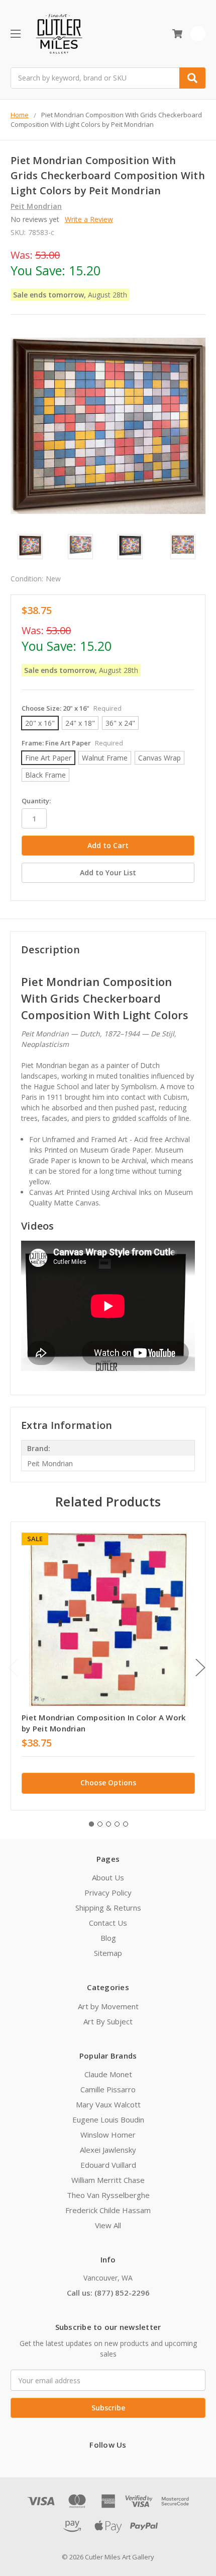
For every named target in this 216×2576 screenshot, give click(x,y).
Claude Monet (108, 2074)
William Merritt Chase (108, 2180)
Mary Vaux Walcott (108, 2104)
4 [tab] (117, 1824)
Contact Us (108, 1923)
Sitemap (108, 1953)
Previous (13, 1668)
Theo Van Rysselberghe (108, 2195)
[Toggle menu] (15, 33)
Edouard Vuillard (108, 2165)
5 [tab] (126, 1824)
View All (108, 2225)
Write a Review (89, 219)
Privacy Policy (108, 1892)
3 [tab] (109, 1824)
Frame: (72, 743)
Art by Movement (108, 2006)
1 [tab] (91, 1824)
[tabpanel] (108, 1666)
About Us (108, 1877)
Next (200, 1668)
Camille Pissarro (108, 2089)
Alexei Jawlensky (108, 2150)
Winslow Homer (108, 2135)
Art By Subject (108, 2021)
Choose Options (108, 1783)
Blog (108, 1938)
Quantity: (36, 801)
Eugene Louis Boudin (108, 2119)
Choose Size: (72, 708)
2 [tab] (100, 1824)
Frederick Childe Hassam (108, 2210)
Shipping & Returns (108, 1908)
